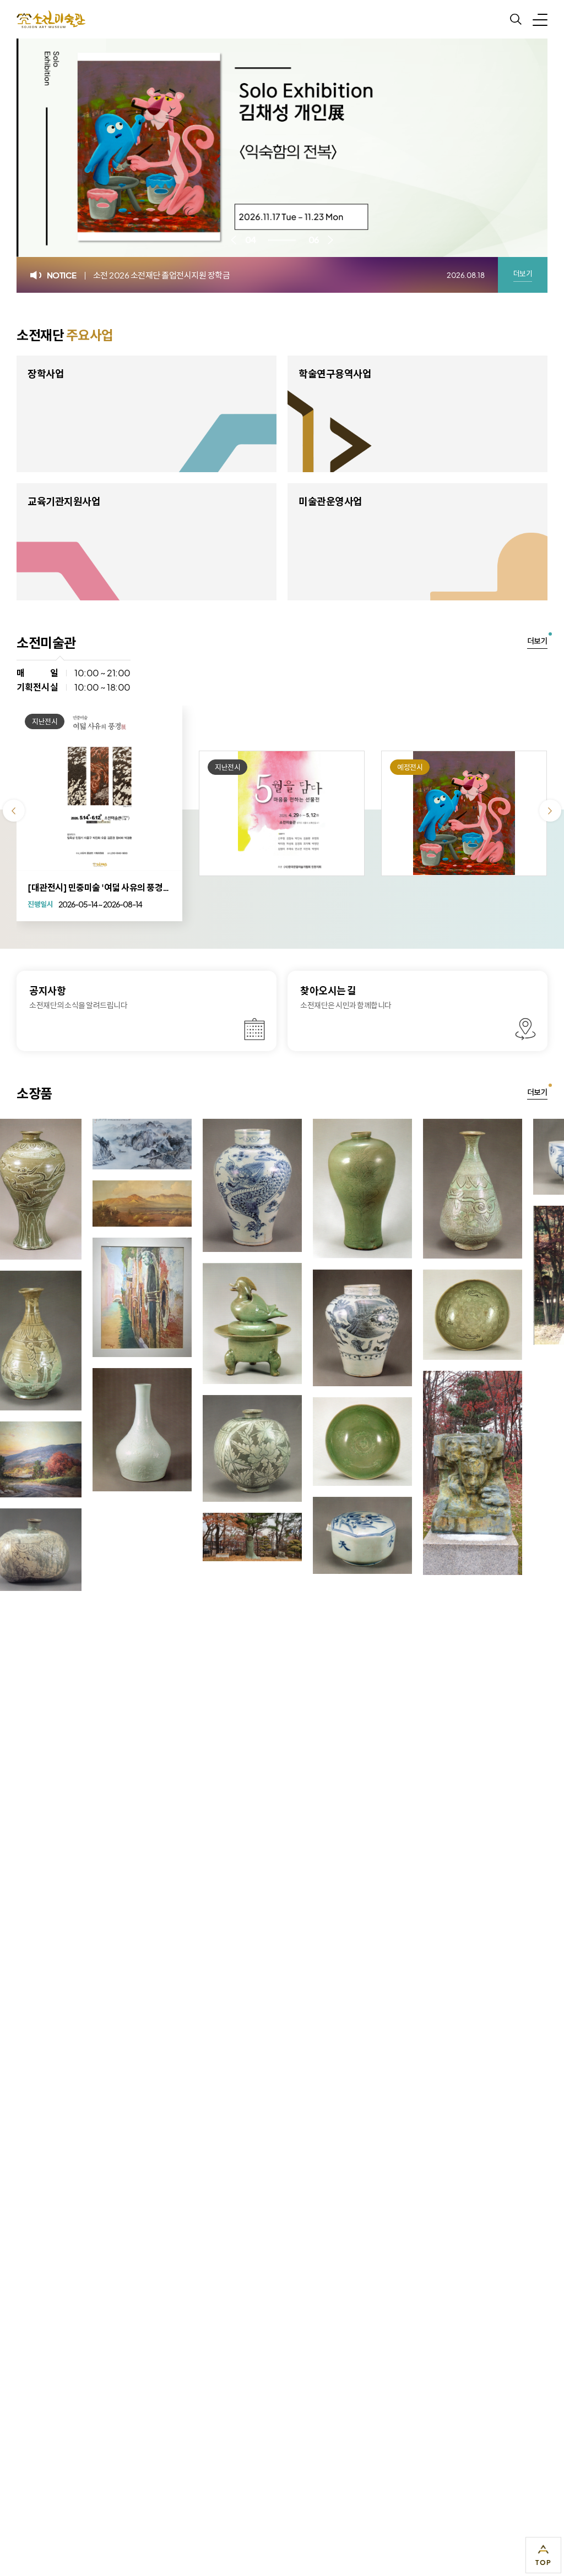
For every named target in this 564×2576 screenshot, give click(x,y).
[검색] (516, 20)
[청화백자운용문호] (173, 1185)
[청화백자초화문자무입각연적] (284, 1535)
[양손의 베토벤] (394, 1473)
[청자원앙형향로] (173, 1324)
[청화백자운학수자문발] (504, 1157)
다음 (330, 240)
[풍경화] (63, 1297)
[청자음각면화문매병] (284, 1189)
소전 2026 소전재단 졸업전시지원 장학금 (162, 275)
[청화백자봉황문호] (284, 1328)
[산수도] (63, 1144)
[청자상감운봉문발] (394, 1315)
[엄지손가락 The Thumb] (173, 1537)
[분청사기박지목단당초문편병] (173, 1448)
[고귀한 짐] (504, 1275)
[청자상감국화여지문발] (284, 1442)
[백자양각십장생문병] (63, 1430)
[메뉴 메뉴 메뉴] (540, 19)
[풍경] (63, 1203)
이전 (234, 240)
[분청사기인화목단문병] (394, 1189)
